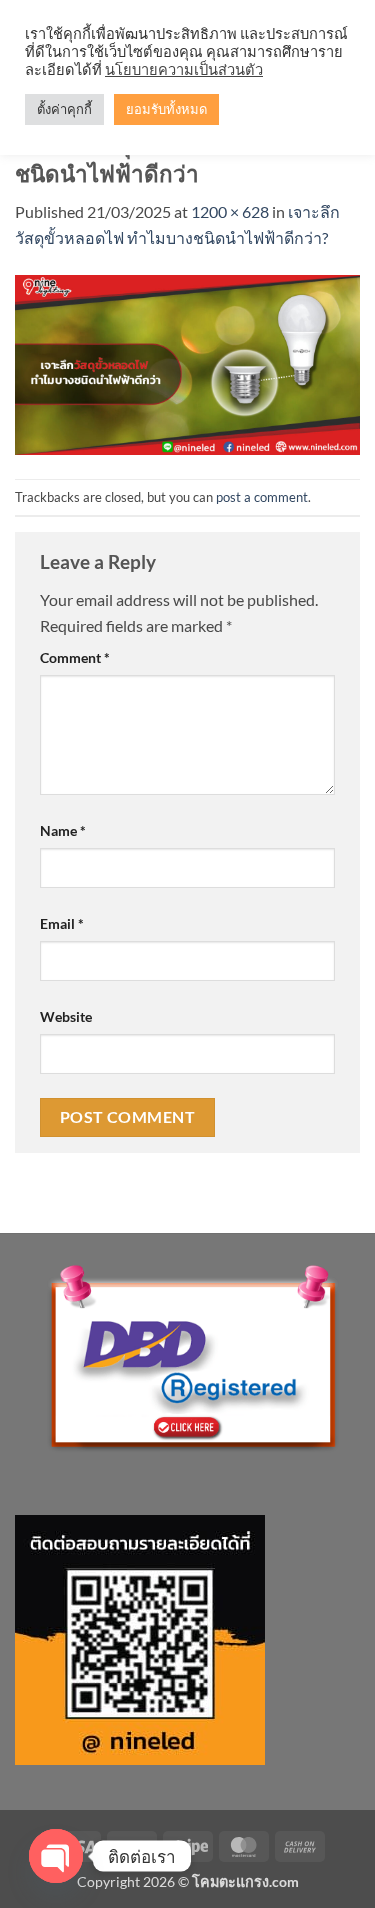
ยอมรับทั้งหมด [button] (166, 109)
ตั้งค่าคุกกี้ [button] (64, 109)
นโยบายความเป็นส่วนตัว (184, 69)
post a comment (262, 497)
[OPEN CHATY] (56, 1856)
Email (62, 923)
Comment (75, 657)
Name (63, 830)
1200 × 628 (230, 211)
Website (66, 1016)
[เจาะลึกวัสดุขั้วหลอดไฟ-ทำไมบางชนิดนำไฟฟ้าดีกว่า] (187, 362)
